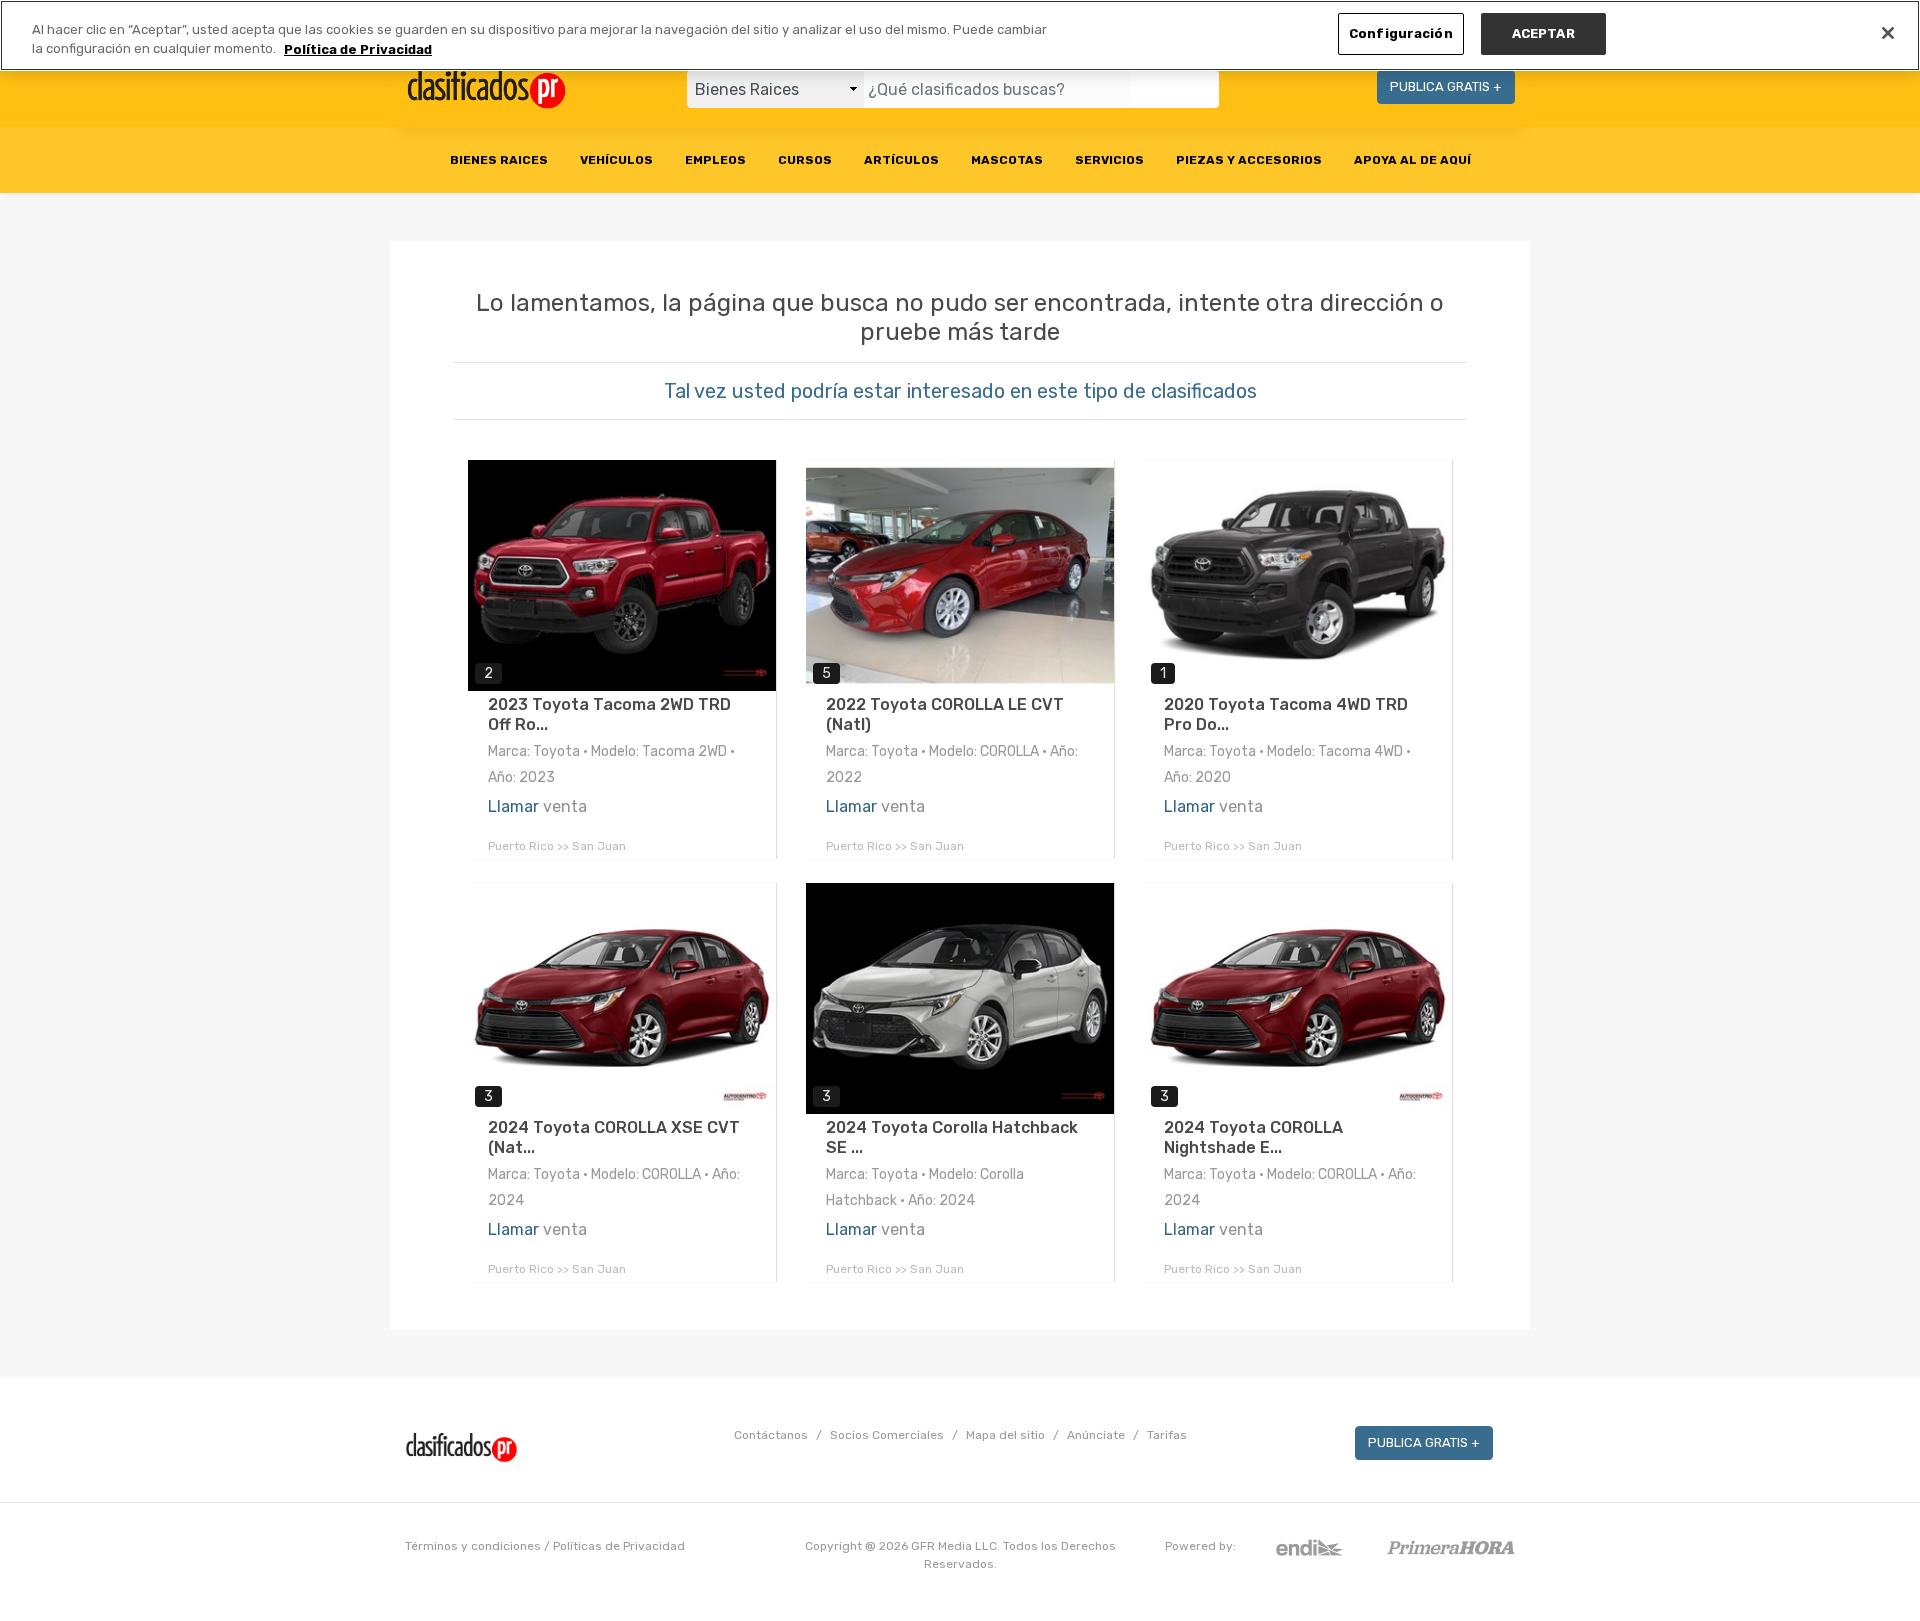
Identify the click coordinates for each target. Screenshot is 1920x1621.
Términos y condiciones (473, 1546)
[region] (960, 35)
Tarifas (1167, 1435)
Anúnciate (1096, 1435)
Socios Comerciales (887, 1435)
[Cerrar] (1888, 33)
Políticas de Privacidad (619, 1546)
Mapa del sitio (1005, 1435)
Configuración (1401, 33)
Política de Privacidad (358, 49)
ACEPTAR (1543, 33)
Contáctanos (771, 1435)
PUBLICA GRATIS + (1446, 86)
